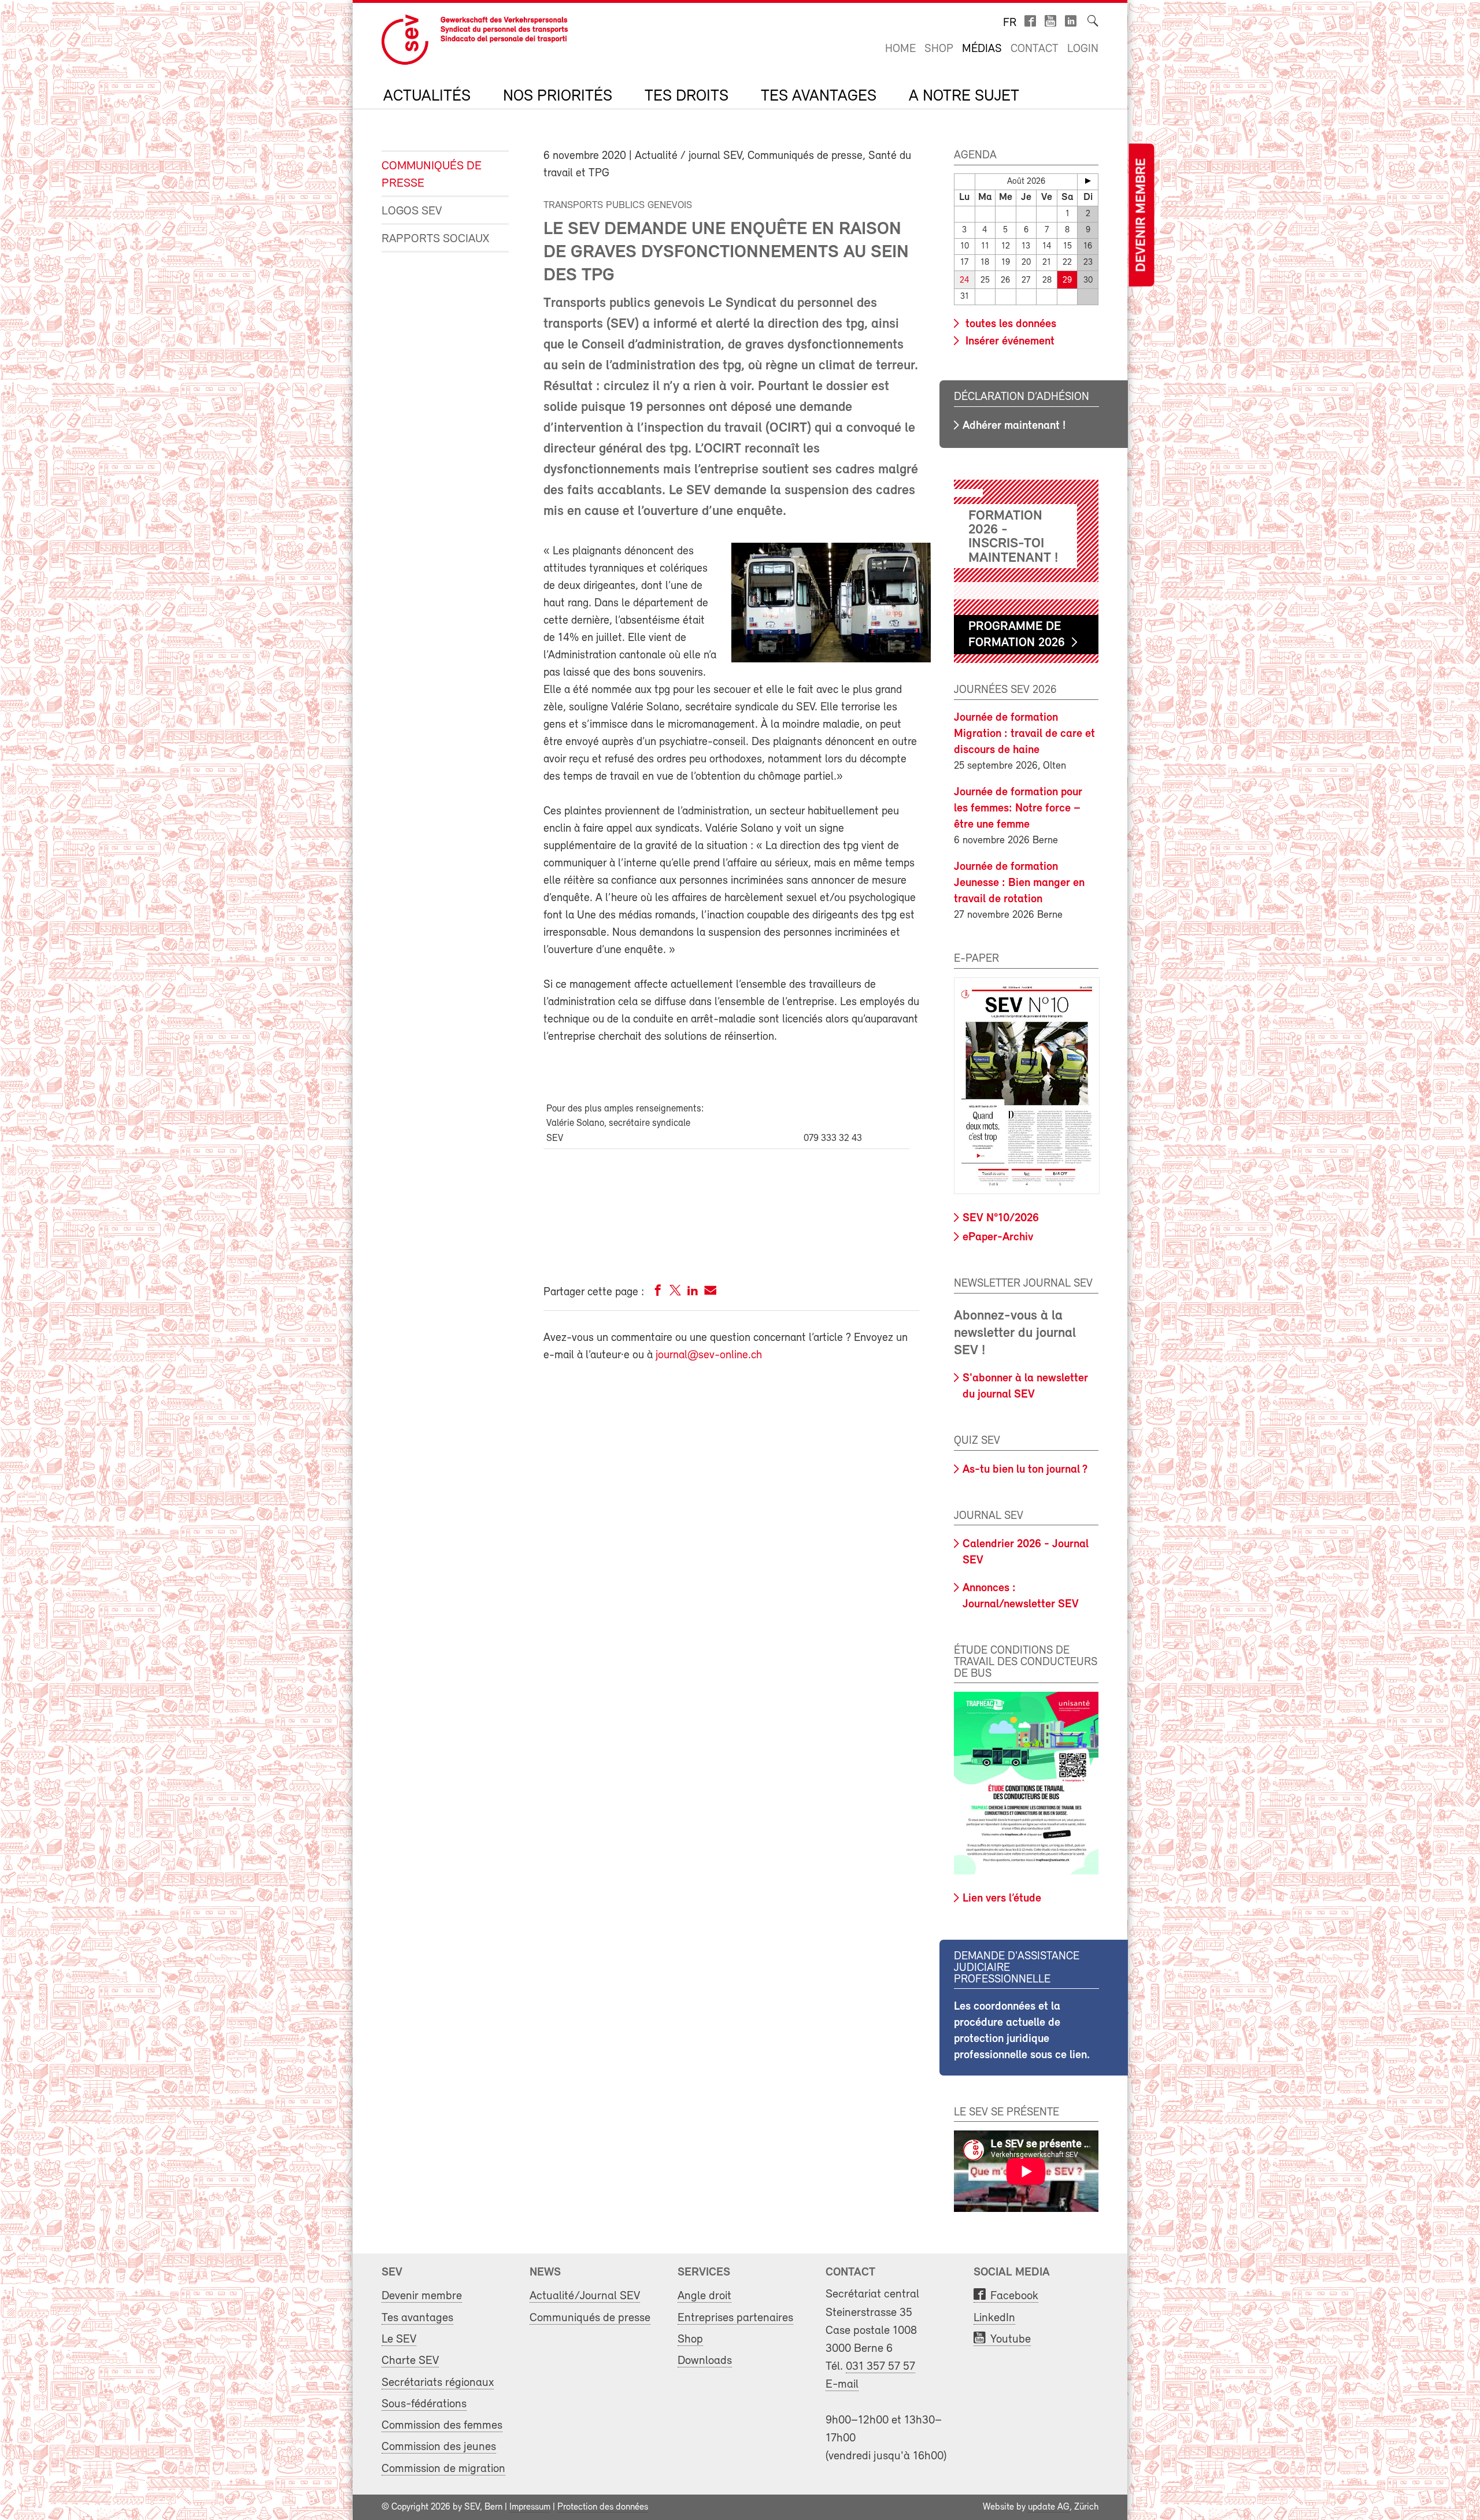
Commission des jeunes (439, 2447)
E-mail (842, 2384)
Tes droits (687, 97)
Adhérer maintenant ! (1014, 426)
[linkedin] (693, 1293)
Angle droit (704, 2296)
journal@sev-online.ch (709, 1355)
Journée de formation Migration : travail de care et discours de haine (1024, 734)
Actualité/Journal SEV (585, 2296)
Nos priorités (558, 97)
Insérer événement (1009, 342)
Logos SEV (412, 211)
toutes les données (1009, 324)
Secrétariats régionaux (438, 2383)
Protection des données (603, 2507)
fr (1010, 23)
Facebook (1014, 2296)
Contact (1035, 49)
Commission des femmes (442, 2425)
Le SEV (399, 2339)
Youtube (1011, 2339)
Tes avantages (819, 97)
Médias (982, 49)
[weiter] (1088, 181)
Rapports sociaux (435, 239)
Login (1083, 49)
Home (900, 49)
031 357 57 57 (880, 2367)
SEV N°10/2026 (1001, 1218)
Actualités (427, 97)
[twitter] (675, 1293)
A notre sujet (964, 97)
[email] (710, 1293)
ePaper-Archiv (998, 1237)
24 (965, 281)
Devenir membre (1141, 215)
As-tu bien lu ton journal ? (1025, 1470)
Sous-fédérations (424, 2404)
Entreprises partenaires (735, 2318)
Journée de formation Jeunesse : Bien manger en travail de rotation (1019, 883)
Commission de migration (443, 2469)
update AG (1049, 2507)
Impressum (530, 2507)
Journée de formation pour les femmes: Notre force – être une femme (1018, 809)
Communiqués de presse (432, 175)
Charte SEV (410, 2361)
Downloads (705, 2361)
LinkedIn (994, 2318)
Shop (939, 49)
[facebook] (658, 1293)
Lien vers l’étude (1002, 1899)
